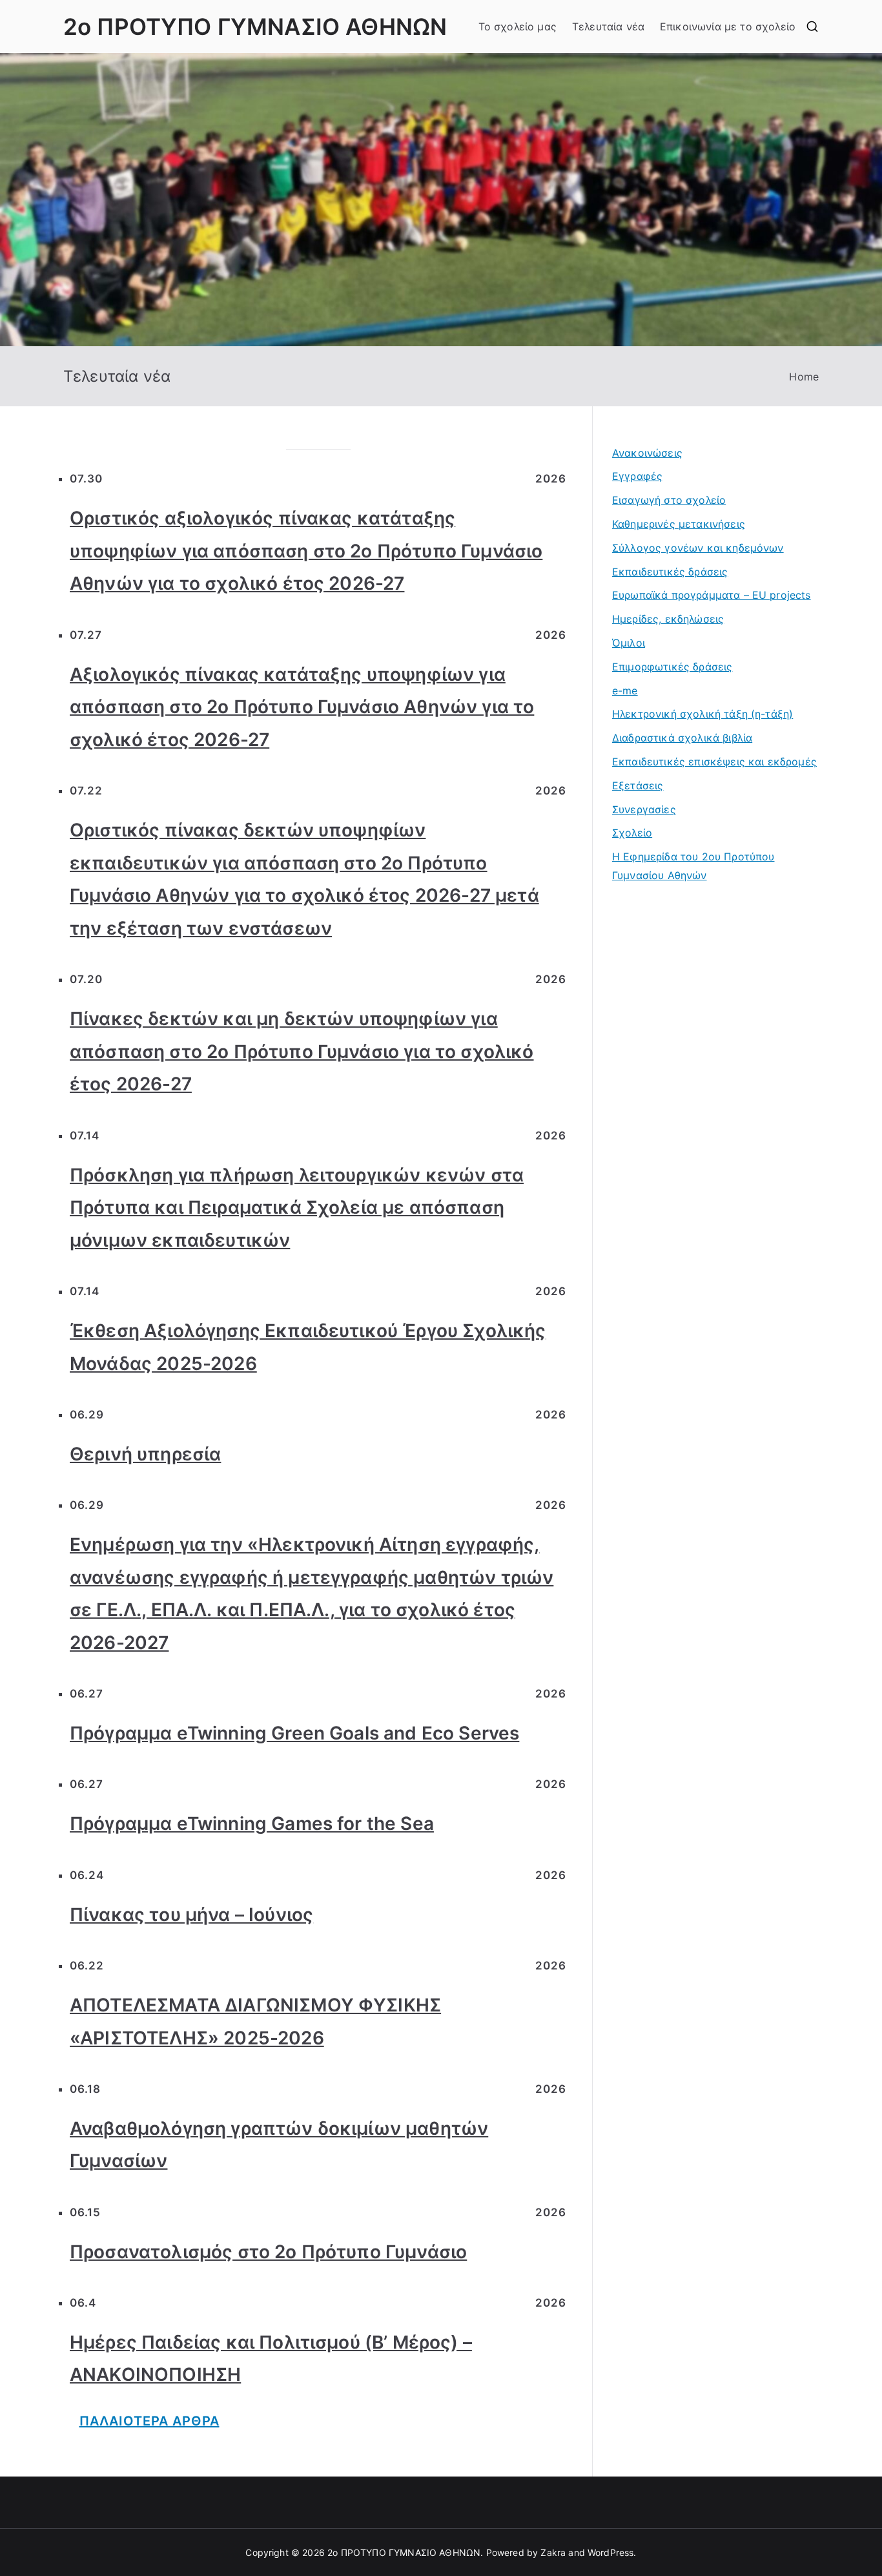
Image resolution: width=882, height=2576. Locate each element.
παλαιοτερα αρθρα (149, 2421)
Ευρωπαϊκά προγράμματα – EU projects (712, 595)
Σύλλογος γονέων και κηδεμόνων (698, 548)
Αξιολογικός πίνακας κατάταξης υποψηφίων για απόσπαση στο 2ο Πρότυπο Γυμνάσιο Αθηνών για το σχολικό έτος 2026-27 (302, 707)
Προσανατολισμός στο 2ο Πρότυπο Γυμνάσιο (268, 2252)
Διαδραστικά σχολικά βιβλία (682, 738)
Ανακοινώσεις (647, 453)
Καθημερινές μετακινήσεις (679, 524)
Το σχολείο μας (518, 26)
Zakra (553, 2552)
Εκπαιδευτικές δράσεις (670, 572)
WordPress (610, 2552)
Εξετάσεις (638, 785)
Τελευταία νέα (608, 26)
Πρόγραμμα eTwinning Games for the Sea (252, 1823)
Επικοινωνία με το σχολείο (728, 26)
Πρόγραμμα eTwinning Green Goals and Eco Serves (294, 1733)
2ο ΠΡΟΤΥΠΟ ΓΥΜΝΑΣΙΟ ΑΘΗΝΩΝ (255, 26)
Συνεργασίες (644, 809)
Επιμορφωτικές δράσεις (672, 667)
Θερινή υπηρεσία (145, 1454)
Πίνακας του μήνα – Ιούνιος (191, 1915)
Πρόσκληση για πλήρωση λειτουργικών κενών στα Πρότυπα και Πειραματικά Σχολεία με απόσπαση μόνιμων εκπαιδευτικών (297, 1208)
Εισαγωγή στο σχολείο (669, 500)
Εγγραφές (637, 476)
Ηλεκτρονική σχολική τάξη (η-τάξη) (703, 714)
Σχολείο (632, 833)
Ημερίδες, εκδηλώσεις (668, 619)
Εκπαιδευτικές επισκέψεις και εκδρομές (714, 762)
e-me (625, 691)
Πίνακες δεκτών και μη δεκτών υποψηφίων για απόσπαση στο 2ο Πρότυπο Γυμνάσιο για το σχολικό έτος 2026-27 (302, 1051)
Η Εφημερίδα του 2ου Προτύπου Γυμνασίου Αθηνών (693, 866)
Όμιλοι (629, 643)
